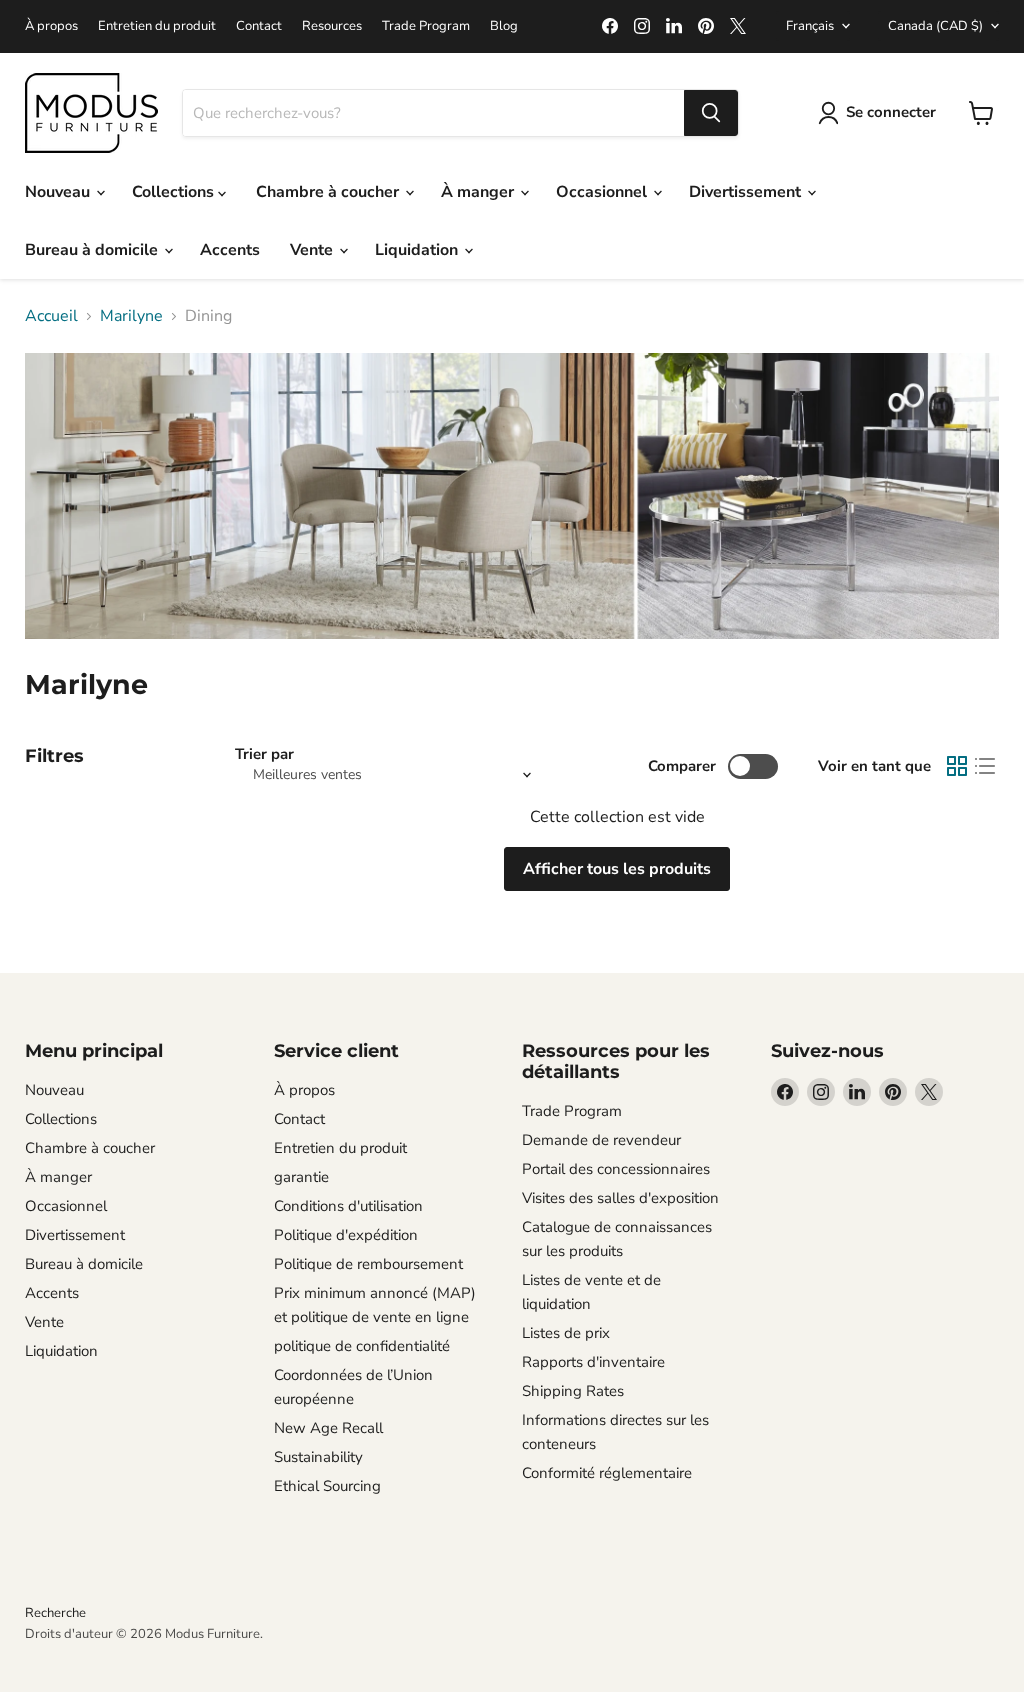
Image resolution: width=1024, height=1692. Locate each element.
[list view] (985, 766)
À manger (479, 192)
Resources (332, 26)
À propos (51, 26)
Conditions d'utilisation (348, 1206)
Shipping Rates (573, 1391)
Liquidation (418, 250)
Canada (935, 26)
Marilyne (131, 316)
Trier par (264, 754)
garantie (301, 1177)
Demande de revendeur (601, 1140)
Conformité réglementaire (607, 1473)
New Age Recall (328, 1428)
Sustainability (318, 1457)
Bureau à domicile (93, 250)
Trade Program (426, 26)
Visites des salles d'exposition (620, 1198)
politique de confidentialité (362, 1346)
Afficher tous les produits (617, 869)
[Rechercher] (711, 113)
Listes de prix (566, 1333)
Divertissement (747, 192)
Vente (313, 250)
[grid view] (957, 766)
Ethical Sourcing (327, 1486)
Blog (504, 26)
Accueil (51, 316)
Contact (259, 26)
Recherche (55, 1613)
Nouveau (59, 192)
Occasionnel (603, 192)
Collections (175, 192)
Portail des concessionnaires (616, 1169)
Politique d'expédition (346, 1235)
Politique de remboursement (368, 1264)
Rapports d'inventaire (593, 1362)
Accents (230, 250)
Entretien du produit (157, 26)
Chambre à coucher (329, 192)
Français (810, 26)
